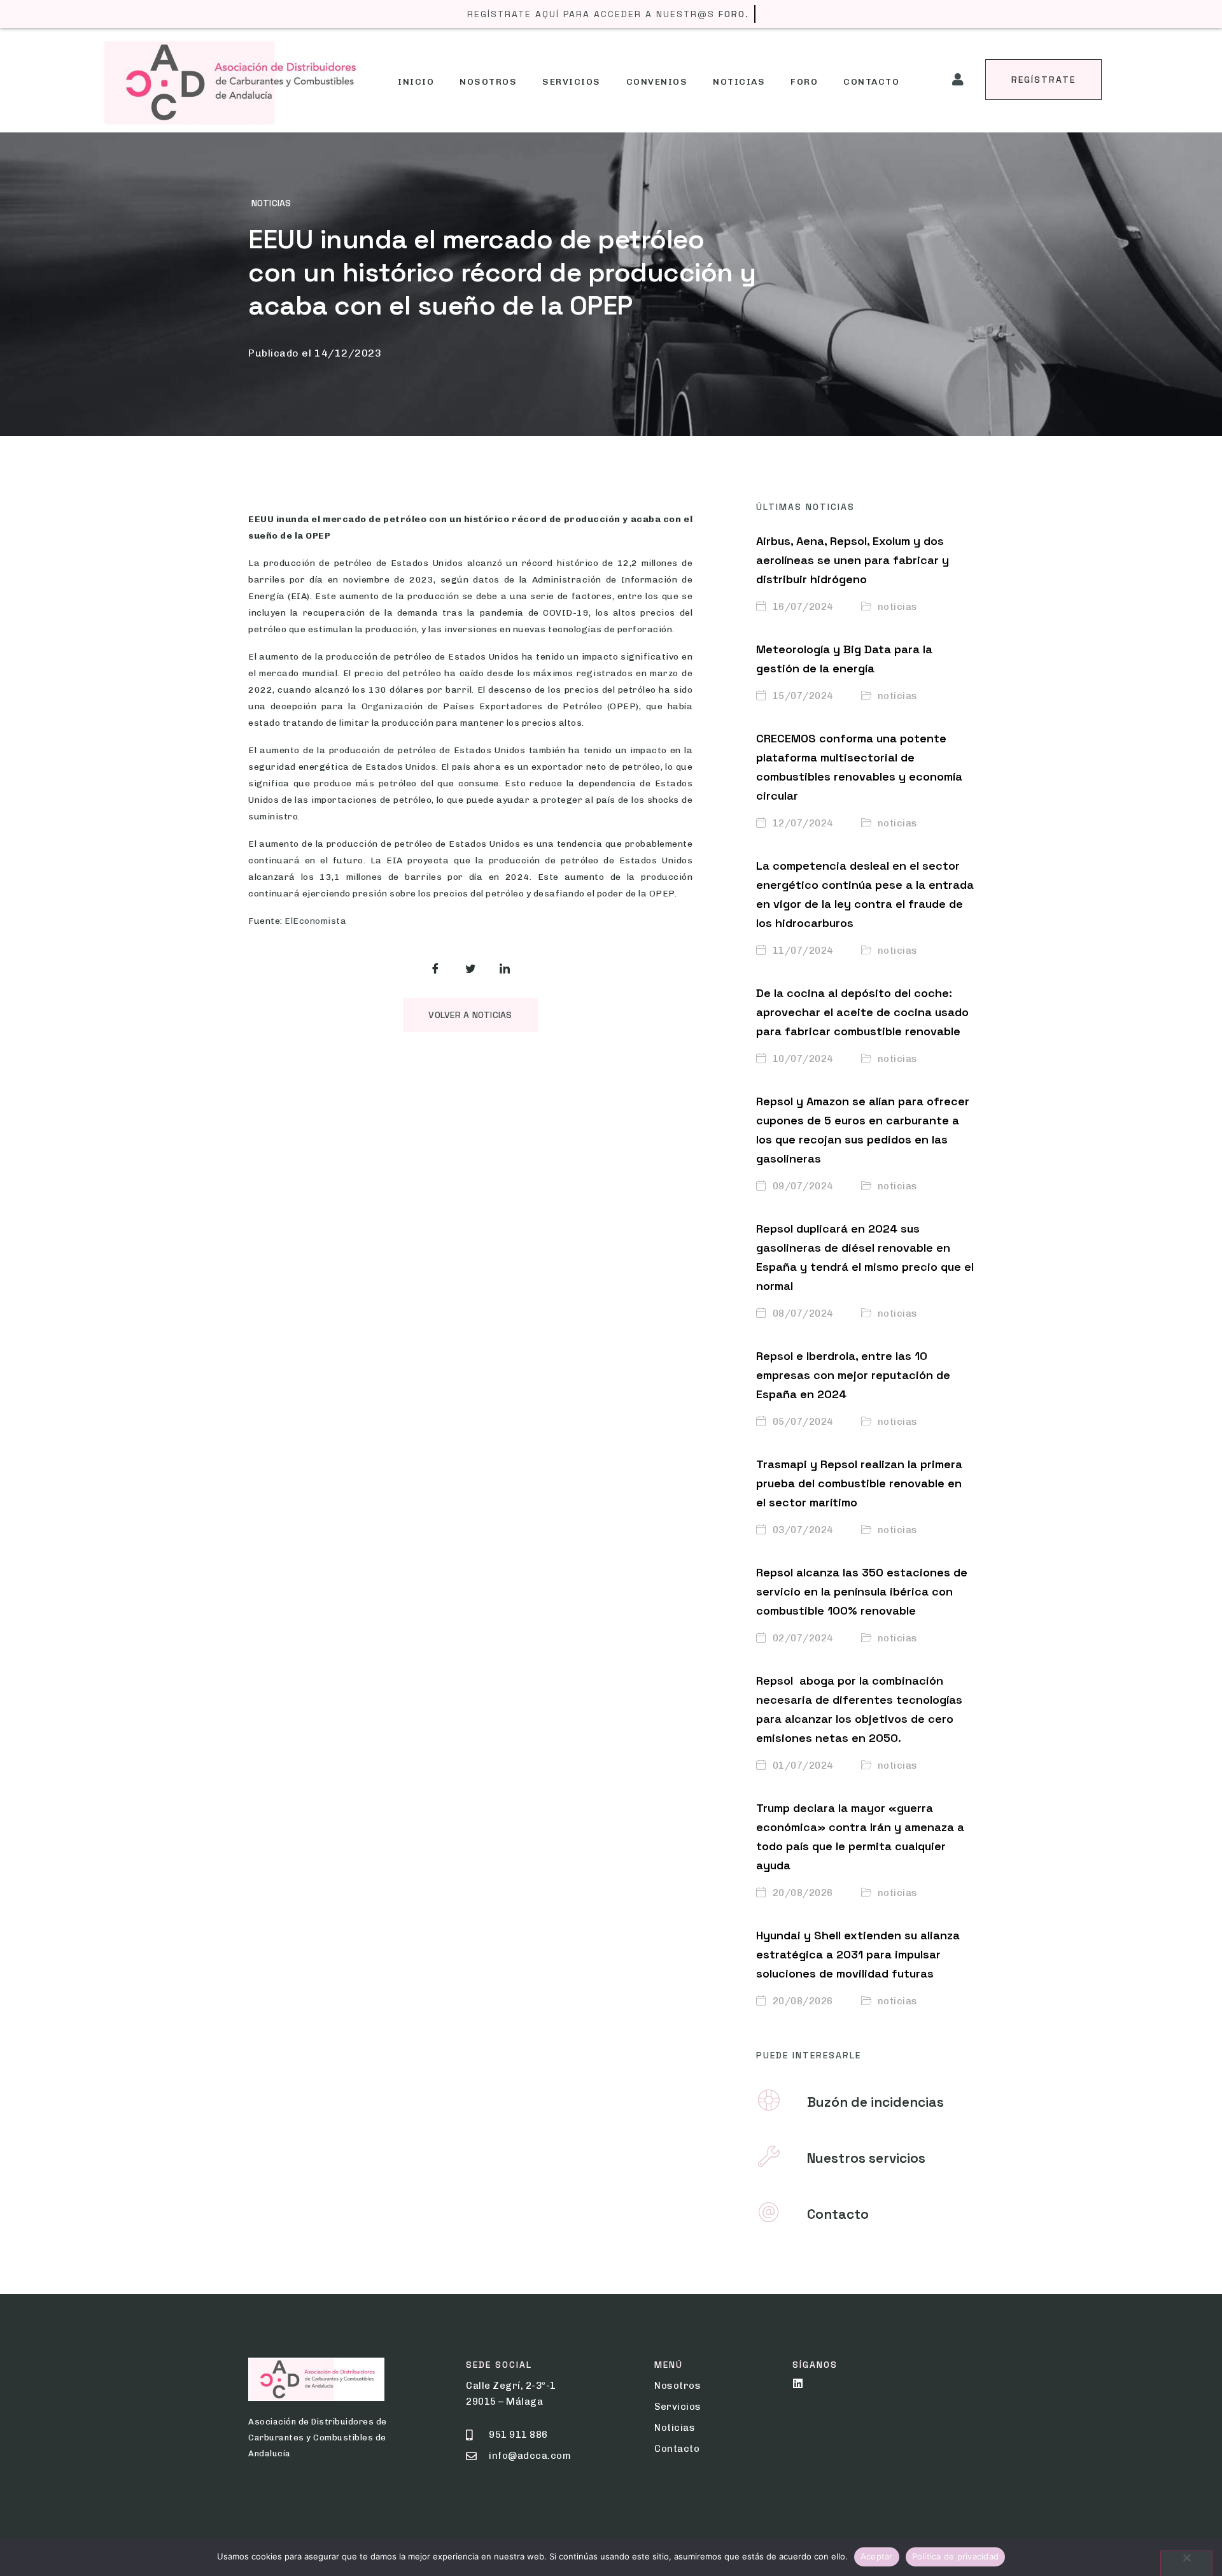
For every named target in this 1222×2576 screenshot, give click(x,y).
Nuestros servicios (866, 2158)
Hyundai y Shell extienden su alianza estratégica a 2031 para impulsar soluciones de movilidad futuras (858, 1954)
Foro (804, 82)
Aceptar (877, 2556)
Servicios (572, 82)
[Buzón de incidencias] (769, 2100)
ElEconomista (315, 921)
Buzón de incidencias (875, 2102)
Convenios (657, 82)
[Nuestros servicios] (769, 2156)
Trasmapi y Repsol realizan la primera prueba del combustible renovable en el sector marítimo (859, 1483)
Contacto (871, 82)
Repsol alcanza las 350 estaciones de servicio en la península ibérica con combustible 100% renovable (862, 1591)
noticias (271, 203)
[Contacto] (769, 2212)
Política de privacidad (956, 2556)
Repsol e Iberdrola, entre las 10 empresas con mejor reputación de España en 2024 (853, 1375)
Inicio (416, 82)
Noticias (739, 82)
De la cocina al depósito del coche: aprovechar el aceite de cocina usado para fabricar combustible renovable (862, 1012)
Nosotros (488, 82)
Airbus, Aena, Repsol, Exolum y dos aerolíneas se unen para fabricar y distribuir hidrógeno (853, 560)
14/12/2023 (348, 353)
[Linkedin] (798, 2383)
